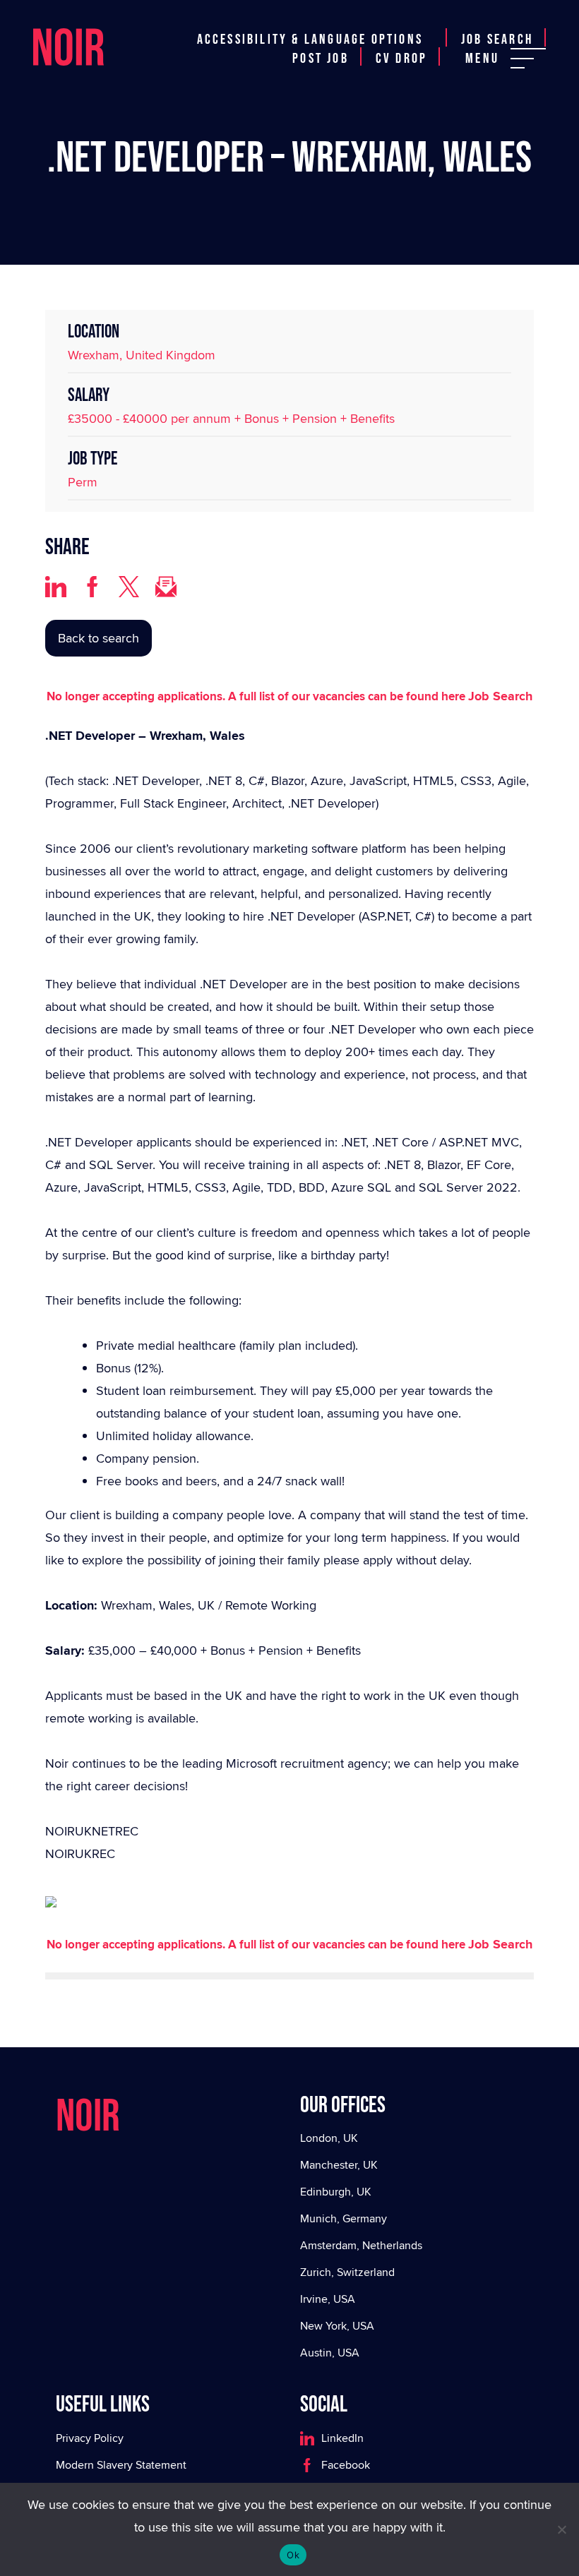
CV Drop (401, 59)
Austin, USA (330, 2353)
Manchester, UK (339, 2165)
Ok (293, 2555)
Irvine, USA (328, 2299)
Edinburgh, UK (336, 2192)
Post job (321, 59)
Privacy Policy (90, 2438)
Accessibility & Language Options (310, 40)
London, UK (329, 2138)
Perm (83, 482)
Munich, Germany (344, 2218)
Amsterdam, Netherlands (361, 2245)
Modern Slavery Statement (121, 2465)
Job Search (497, 40)
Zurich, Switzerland (347, 2272)
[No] (561, 2529)
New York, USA (337, 2326)
